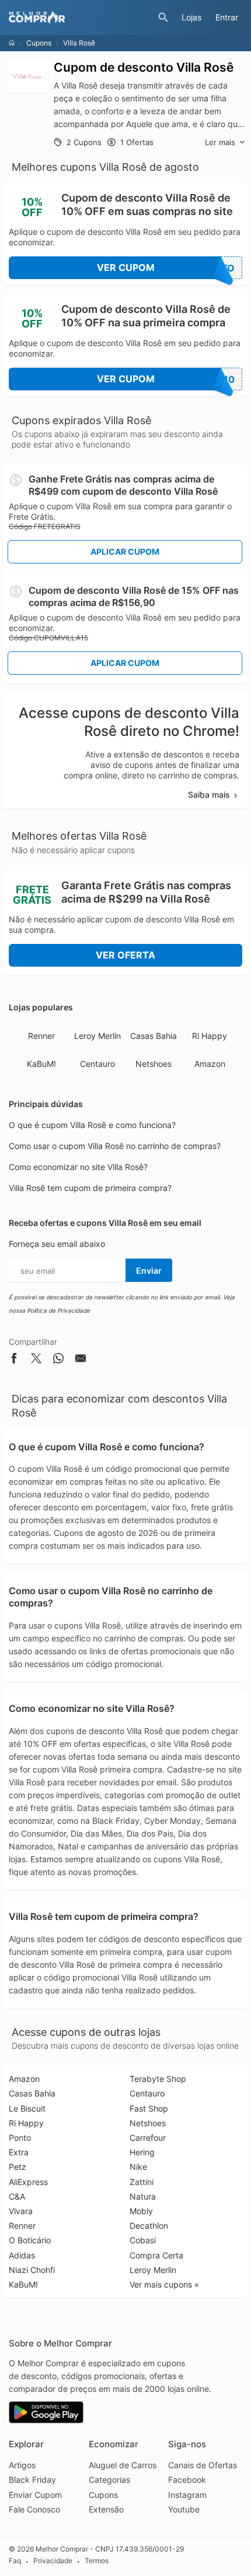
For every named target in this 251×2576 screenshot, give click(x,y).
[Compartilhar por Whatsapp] (58, 1360)
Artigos (22, 2465)
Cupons (39, 43)
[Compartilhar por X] (36, 1360)
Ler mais (220, 142)
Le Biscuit (27, 2108)
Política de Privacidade (58, 1310)
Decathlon (149, 2226)
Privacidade (53, 2561)
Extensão (106, 2509)
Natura (143, 2196)
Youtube (184, 2509)
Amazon (210, 1064)
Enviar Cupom (35, 2495)
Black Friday (32, 2480)
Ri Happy (210, 1036)
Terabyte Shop (158, 2079)
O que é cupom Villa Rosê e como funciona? (92, 1125)
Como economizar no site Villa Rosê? (78, 1167)
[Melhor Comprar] (81, 17)
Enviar (149, 1271)
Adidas (22, 2255)
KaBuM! (41, 1064)
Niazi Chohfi (32, 2270)
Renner (41, 1036)
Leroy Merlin (97, 1036)
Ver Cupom (166, 268)
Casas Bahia (154, 1036)
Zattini (142, 2182)
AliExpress (28, 2182)
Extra (19, 2152)
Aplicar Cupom (125, 552)
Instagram (187, 2495)
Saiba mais (209, 794)
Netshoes (154, 1064)
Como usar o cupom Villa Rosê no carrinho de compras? (115, 1146)
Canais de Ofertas (203, 2465)
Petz (18, 2167)
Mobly (141, 2211)
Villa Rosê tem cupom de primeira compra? (90, 1188)
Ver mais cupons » (164, 2284)
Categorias (109, 2480)
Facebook (187, 2480)
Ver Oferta (125, 955)
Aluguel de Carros (123, 2465)
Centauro (97, 1064)
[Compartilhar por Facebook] (14, 1360)
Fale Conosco (34, 2509)
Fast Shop (149, 2108)
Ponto (20, 2138)
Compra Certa (156, 2255)
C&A (17, 2196)
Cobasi (143, 2240)
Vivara (21, 2211)
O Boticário (30, 2240)
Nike (138, 2167)
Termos (97, 2561)
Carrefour (148, 2138)
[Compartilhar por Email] (81, 1360)
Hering (142, 2152)
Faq (15, 2561)
